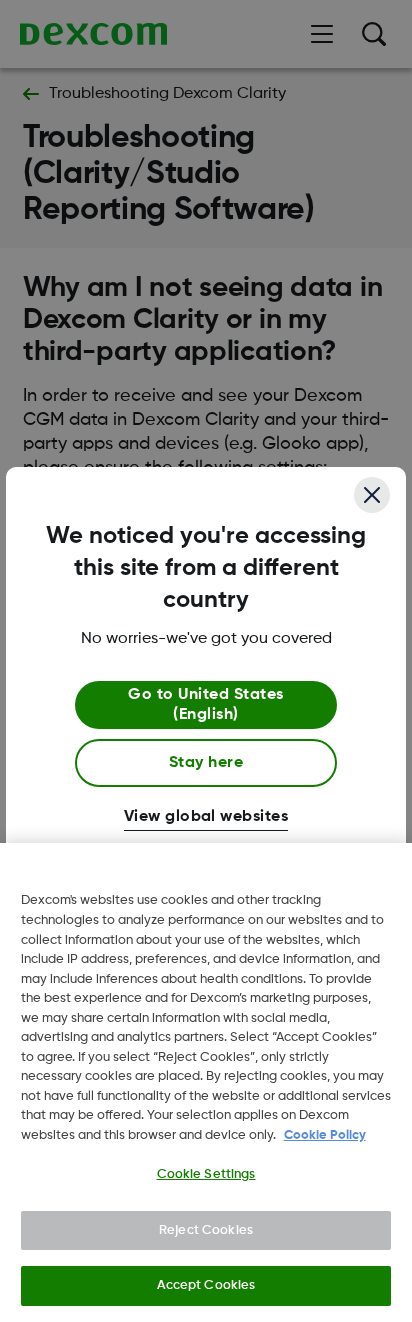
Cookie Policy (325, 1135)
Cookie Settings (206, 1174)
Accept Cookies (206, 1285)
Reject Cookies (206, 1230)
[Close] (372, 495)
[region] (206, 1082)
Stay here (206, 763)
